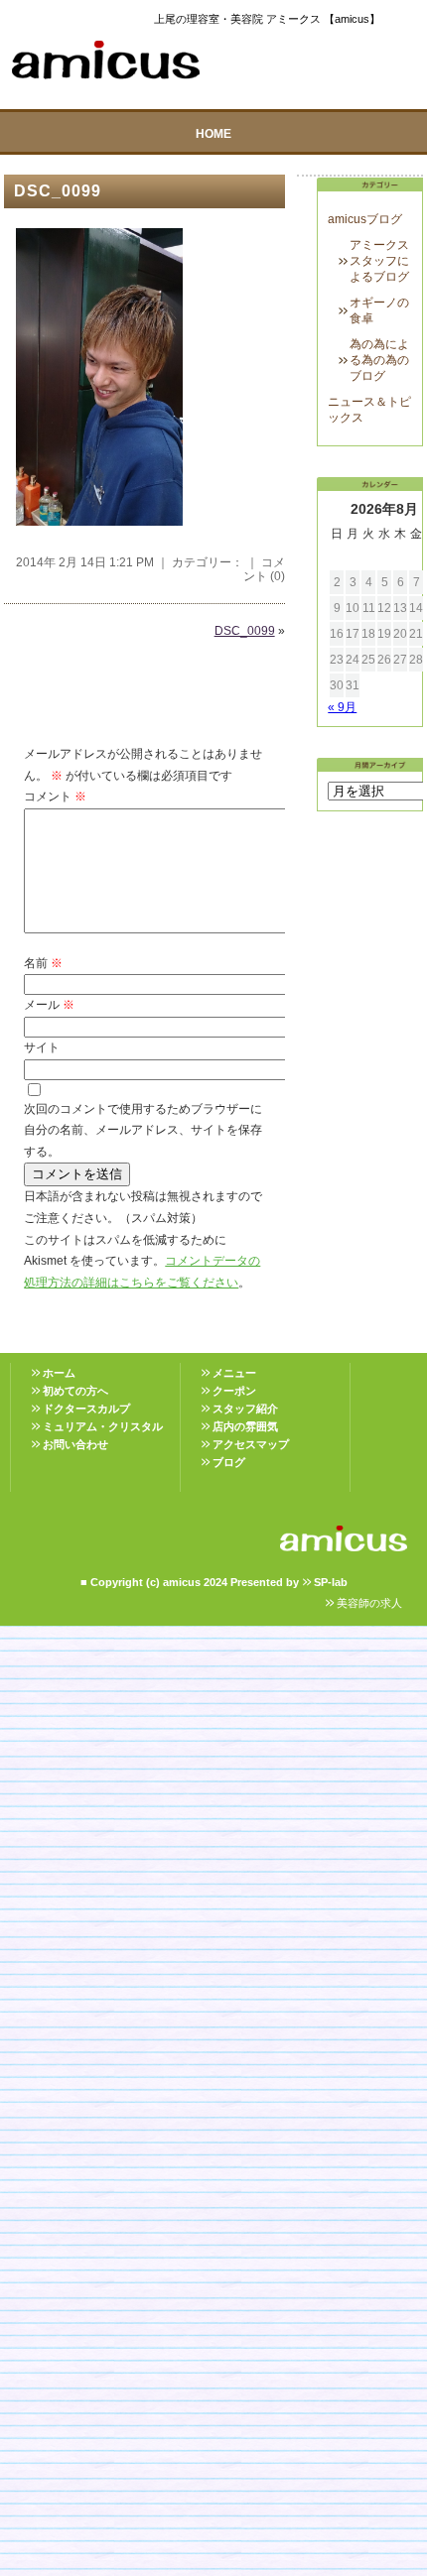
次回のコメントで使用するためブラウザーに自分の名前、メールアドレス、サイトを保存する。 (143, 1130)
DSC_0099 (58, 191)
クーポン (234, 1391)
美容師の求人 (369, 1603)
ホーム (59, 1373)
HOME (213, 134)
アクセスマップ (251, 1444)
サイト (42, 1047)
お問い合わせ (75, 1444)
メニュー (234, 1373)
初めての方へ (75, 1391)
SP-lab (331, 1582)
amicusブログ (365, 219)
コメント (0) (264, 569)
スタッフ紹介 (245, 1409)
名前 (43, 963)
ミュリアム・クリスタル (103, 1426)
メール (49, 1005)
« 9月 (342, 707)
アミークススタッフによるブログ (379, 261)
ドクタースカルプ (86, 1409)
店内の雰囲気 (245, 1426)
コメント (55, 797)
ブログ (229, 1462)
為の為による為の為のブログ (379, 360)
